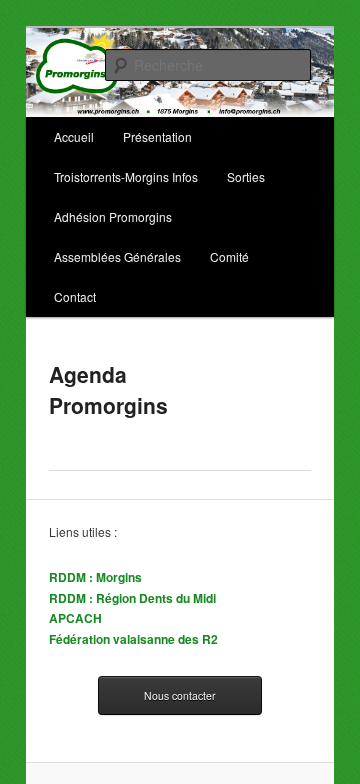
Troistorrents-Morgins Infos (126, 176)
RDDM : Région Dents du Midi (132, 598)
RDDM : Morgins (95, 577)
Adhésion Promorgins (113, 216)
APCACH (75, 618)
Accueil (74, 136)
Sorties (246, 176)
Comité (229, 256)
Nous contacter (180, 695)
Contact (75, 296)
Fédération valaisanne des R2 (133, 639)
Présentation (157, 136)
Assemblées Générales (117, 256)
